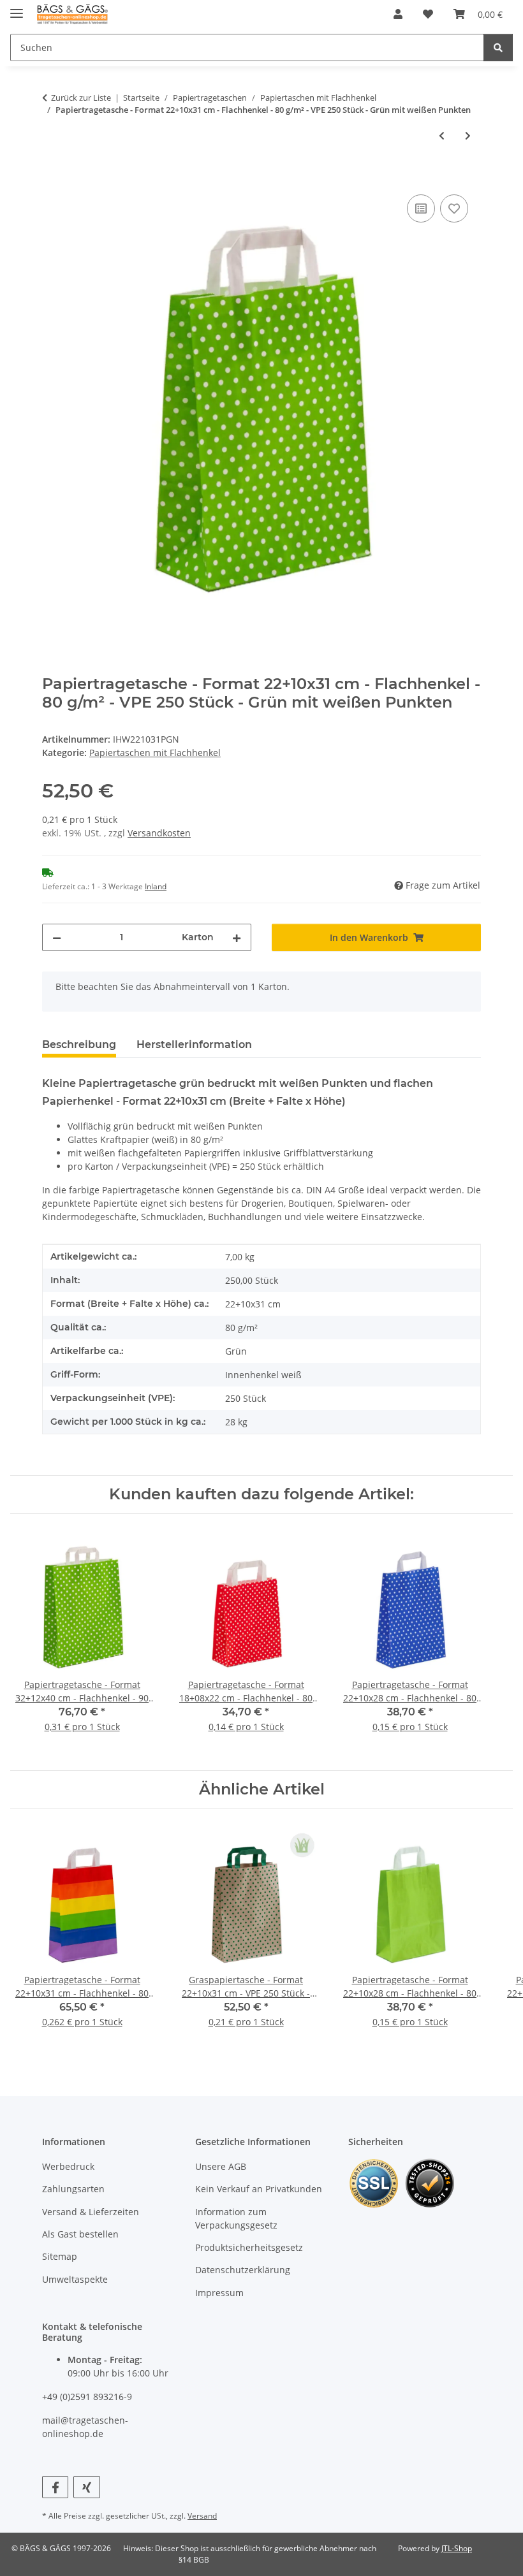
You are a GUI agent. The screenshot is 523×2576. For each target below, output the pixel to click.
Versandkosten (159, 833)
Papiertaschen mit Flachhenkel (155, 753)
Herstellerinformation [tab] (194, 1044)
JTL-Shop (457, 2548)
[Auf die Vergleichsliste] (421, 208)
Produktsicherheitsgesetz (249, 2247)
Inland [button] (156, 886)
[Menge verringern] (57, 937)
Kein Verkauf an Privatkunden (259, 2189)
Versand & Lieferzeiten (91, 2212)
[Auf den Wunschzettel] (454, 208)
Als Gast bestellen (80, 2234)
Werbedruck (68, 2166)
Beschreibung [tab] (79, 1044)
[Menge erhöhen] (237, 937)
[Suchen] (498, 47)
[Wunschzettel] (428, 14)
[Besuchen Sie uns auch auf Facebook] (55, 2487)
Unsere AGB (221, 2166)
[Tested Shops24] (430, 2182)
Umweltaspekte (75, 2279)
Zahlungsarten (73, 2189)
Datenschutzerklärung (243, 2270)
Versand (202, 2516)
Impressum (219, 2293)
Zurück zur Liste (81, 98)
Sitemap (60, 2256)
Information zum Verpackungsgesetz (236, 2218)
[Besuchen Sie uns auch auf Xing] (86, 2487)
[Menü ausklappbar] (17, 8)
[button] (398, 14)
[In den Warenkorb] (52, 177)
